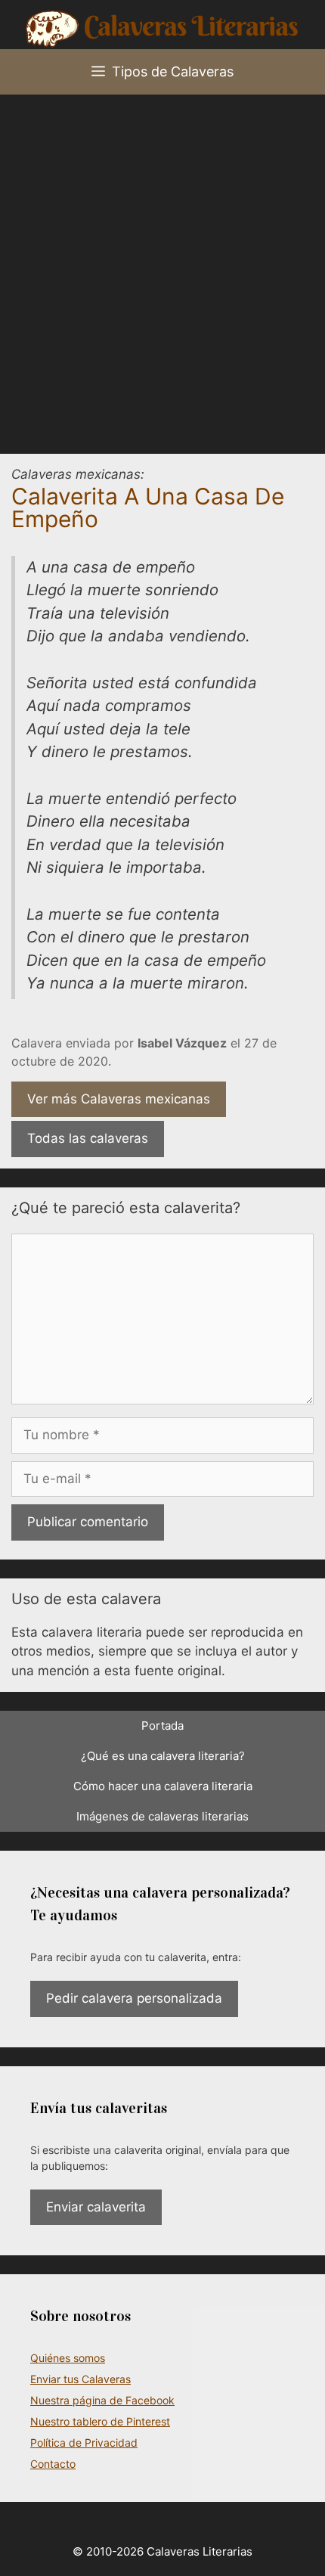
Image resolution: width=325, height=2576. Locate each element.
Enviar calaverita (96, 2207)
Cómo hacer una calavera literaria (163, 1786)
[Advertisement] (162, 265)
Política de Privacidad (84, 2443)
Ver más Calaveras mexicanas (119, 1099)
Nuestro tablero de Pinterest (100, 2421)
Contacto (53, 2464)
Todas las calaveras (88, 1138)
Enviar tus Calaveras (80, 2379)
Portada (162, 1726)
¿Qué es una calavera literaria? (163, 1756)
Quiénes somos (68, 2358)
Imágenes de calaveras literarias (162, 1816)
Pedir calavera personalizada (134, 1998)
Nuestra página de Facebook (102, 2400)
